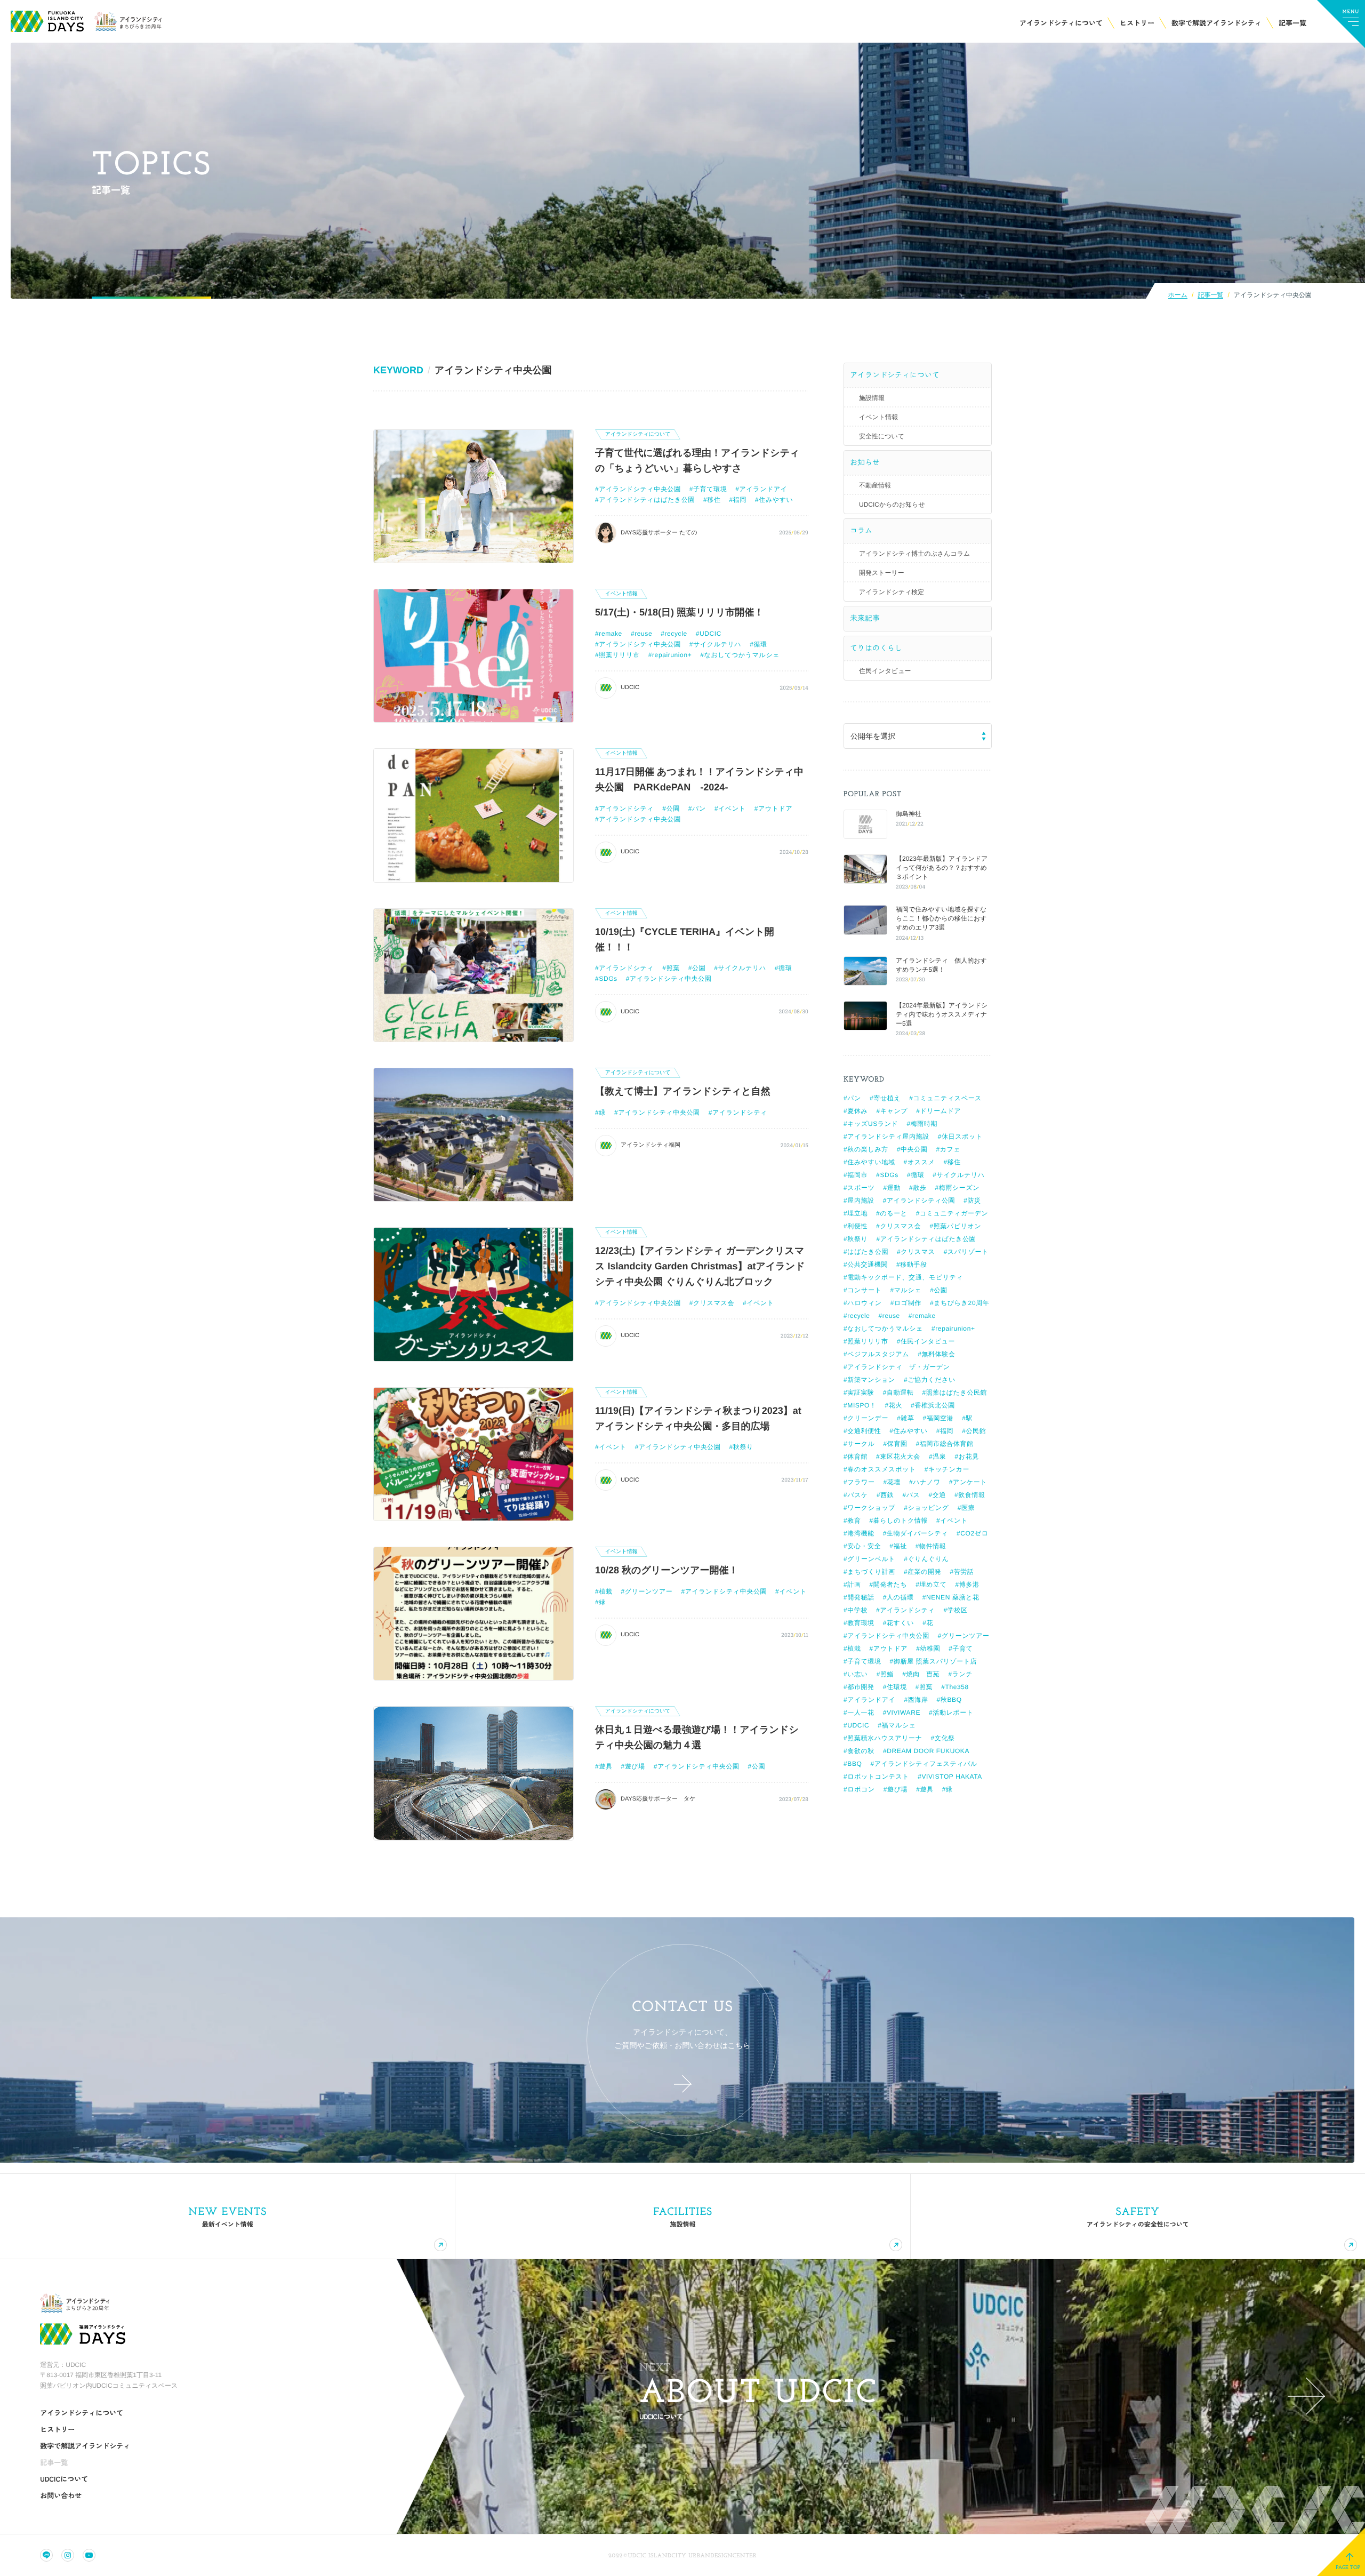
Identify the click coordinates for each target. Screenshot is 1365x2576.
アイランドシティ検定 (892, 592)
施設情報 (872, 398)
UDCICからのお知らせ (892, 505)
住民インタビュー (885, 671)
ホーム (1178, 295)
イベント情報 (878, 417)
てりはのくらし (876, 648)
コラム (861, 531)
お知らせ (865, 462)
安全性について (882, 436)
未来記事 (865, 618)
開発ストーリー (882, 573)
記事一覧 (1210, 295)
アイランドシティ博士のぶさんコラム (914, 554)
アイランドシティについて (895, 375)
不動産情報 (875, 485)
